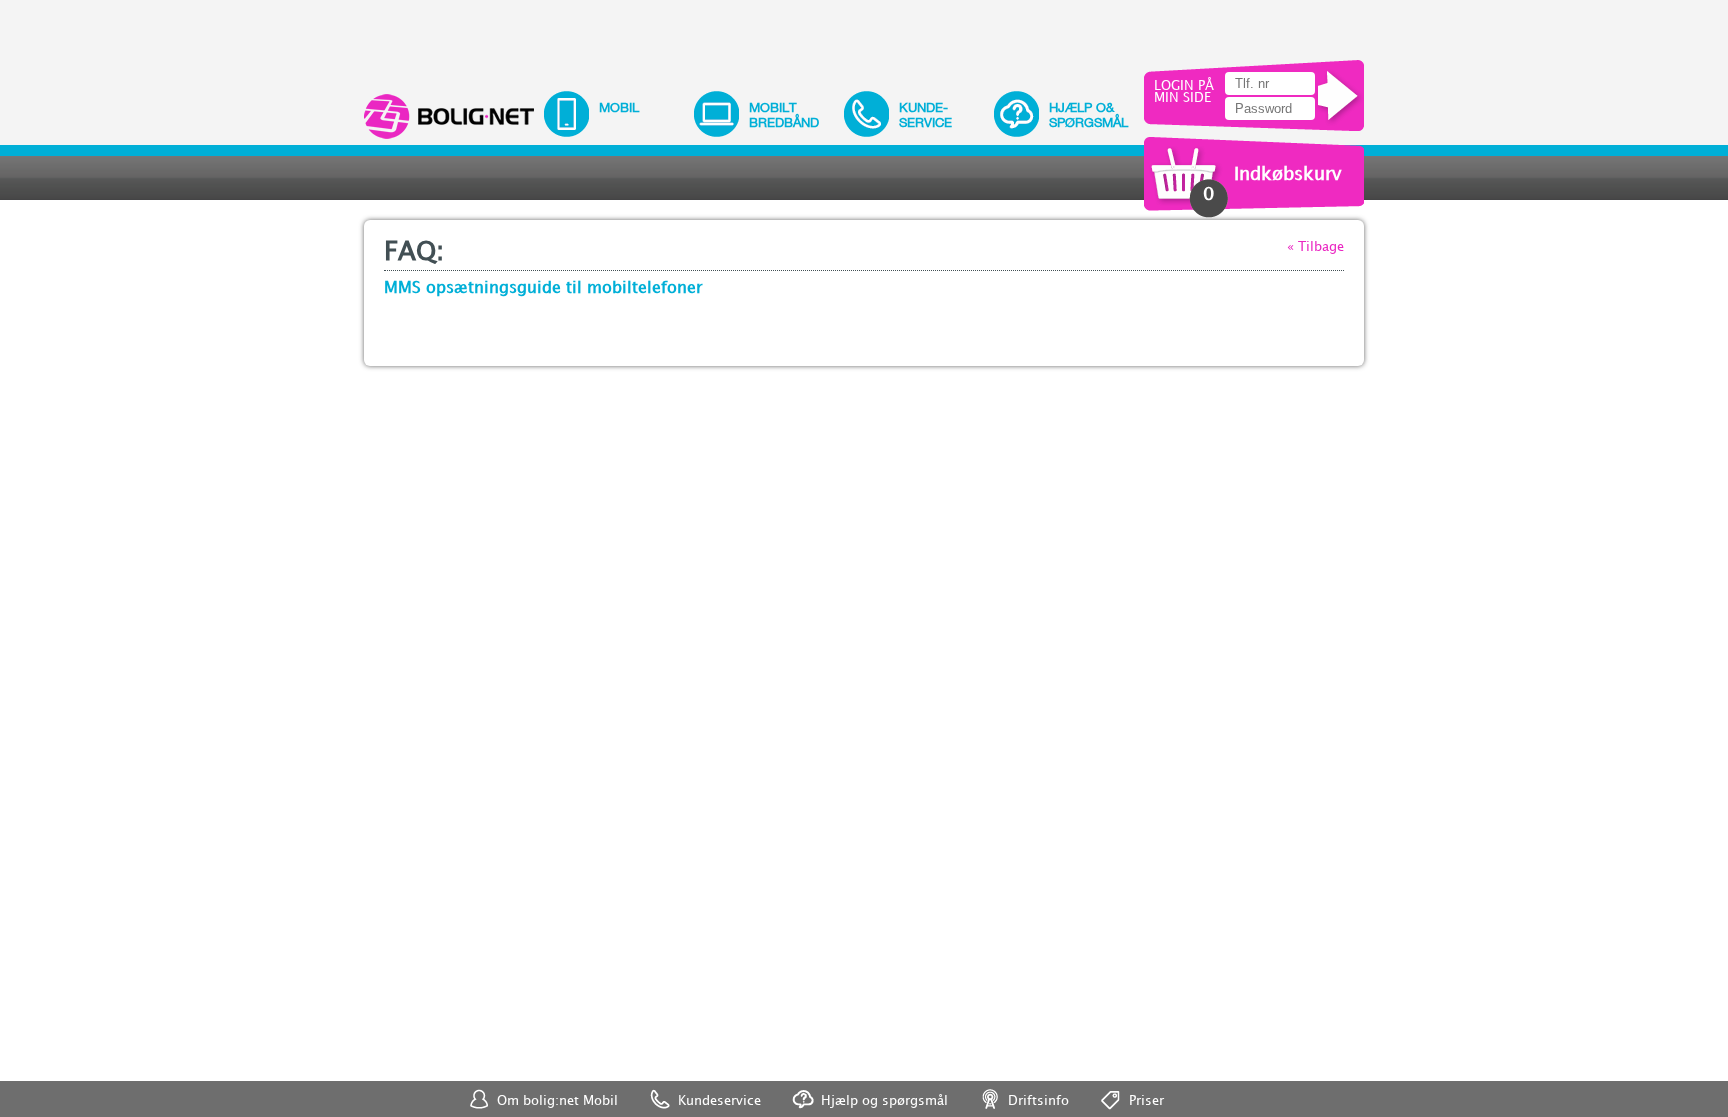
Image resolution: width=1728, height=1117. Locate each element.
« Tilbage (1315, 247)
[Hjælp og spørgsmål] (1228, 1091)
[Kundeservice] (1208, 1091)
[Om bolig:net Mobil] (1188, 1091)
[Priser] (1268, 1091)
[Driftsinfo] (1248, 1091)
